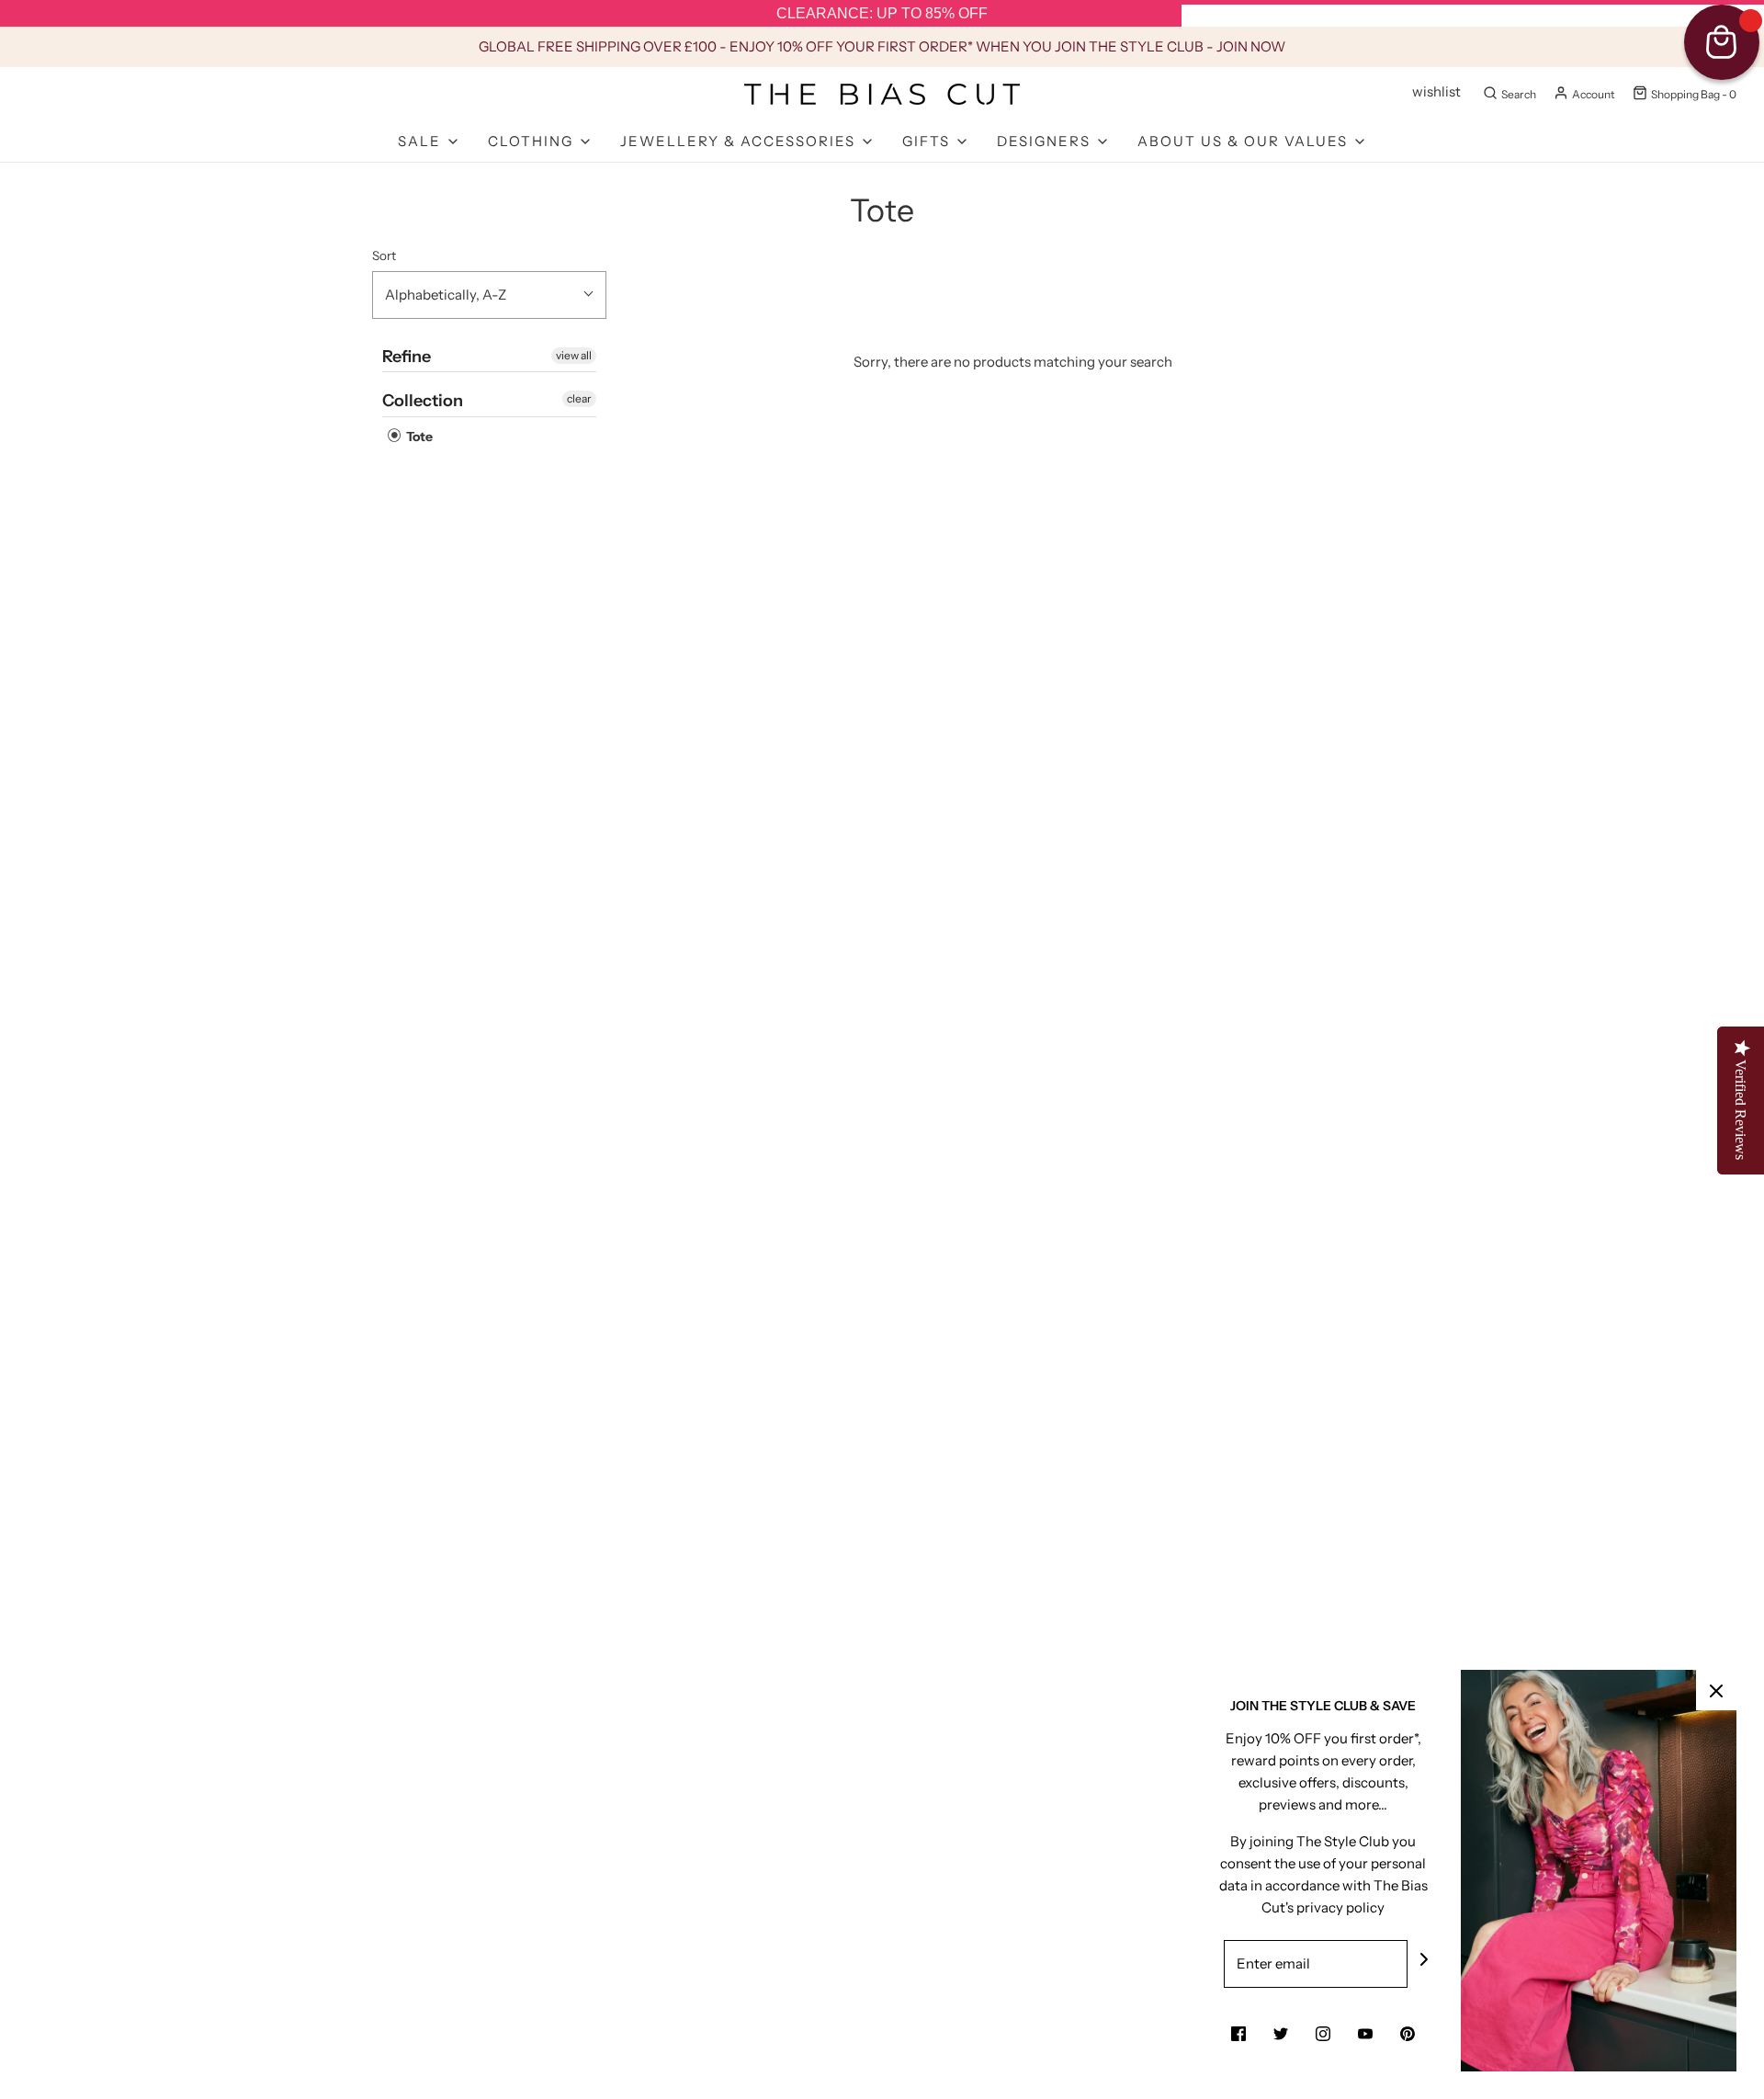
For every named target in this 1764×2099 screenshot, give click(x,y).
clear (579, 398)
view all (574, 355)
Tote (418, 437)
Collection (423, 401)
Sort (384, 255)
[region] (882, 14)
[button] (489, 295)
